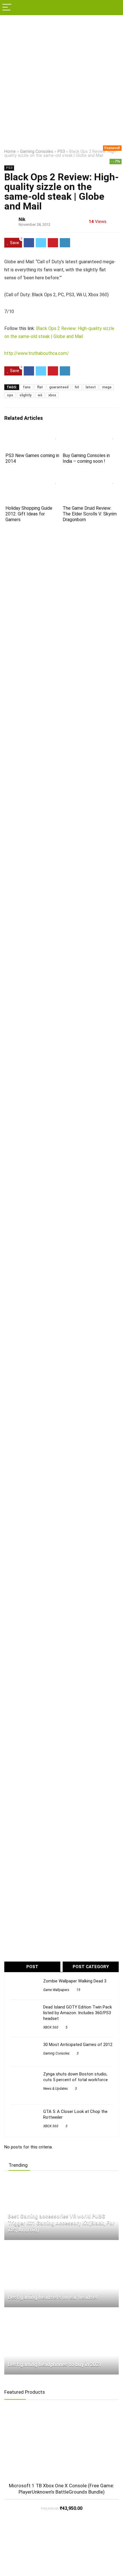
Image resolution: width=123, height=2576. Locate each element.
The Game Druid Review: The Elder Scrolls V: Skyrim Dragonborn (90, 514)
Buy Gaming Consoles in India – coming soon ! (86, 458)
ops (10, 395)
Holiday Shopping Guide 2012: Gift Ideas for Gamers (29, 514)
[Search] (114, 8)
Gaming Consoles (37, 152)
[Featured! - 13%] (61, 2444)
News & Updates (55, 2089)
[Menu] (7, 8)
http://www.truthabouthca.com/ (37, 353)
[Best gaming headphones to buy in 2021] (44, 2314)
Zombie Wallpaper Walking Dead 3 (75, 1981)
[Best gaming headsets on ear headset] (43, 2247)
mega (107, 387)
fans (27, 387)
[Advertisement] (61, 80)
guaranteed (59, 387)
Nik (22, 219)
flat (40, 387)
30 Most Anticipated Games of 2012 (78, 2045)
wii (40, 395)
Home (10, 152)
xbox (52, 395)
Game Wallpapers (56, 1990)
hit (77, 387)
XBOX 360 (51, 2027)
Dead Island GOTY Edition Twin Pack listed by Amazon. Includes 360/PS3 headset (78, 2013)
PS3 (61, 152)
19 (78, 1990)
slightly (25, 395)
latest (91, 387)
